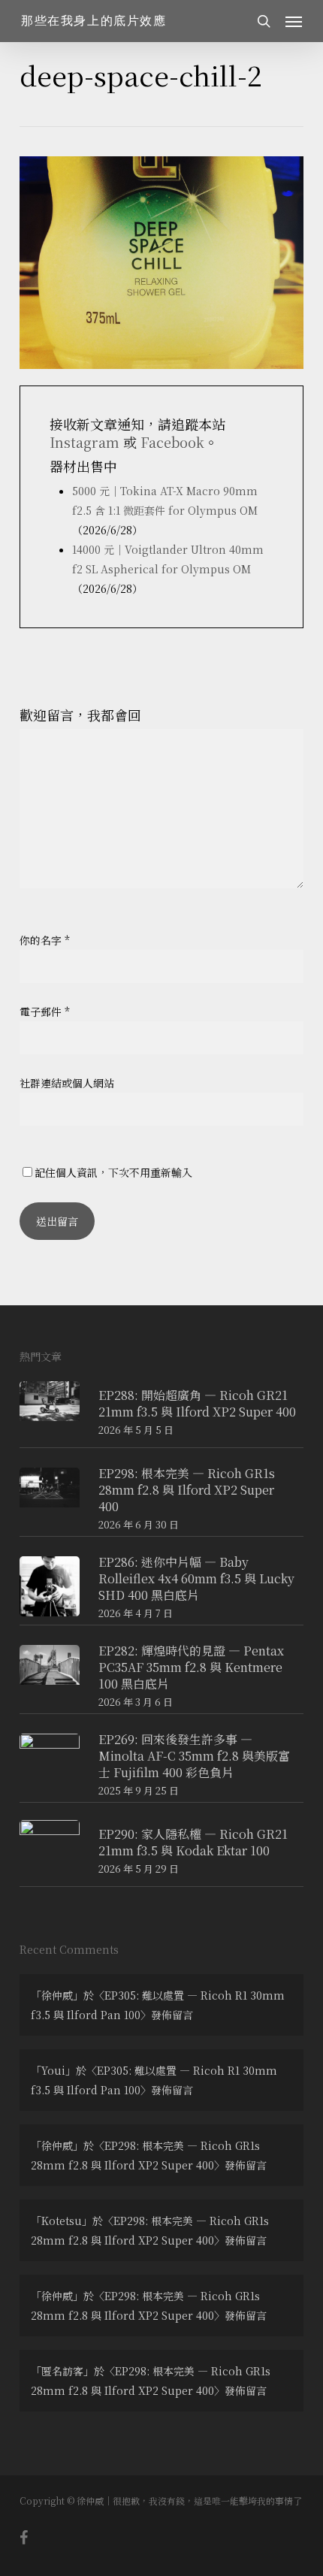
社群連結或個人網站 (67, 1083)
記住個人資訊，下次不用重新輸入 (113, 1172)
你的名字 (45, 940)
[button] (294, 21)
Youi (53, 2070)
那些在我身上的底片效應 (94, 21)
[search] (264, 21)
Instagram (85, 442)
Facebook (172, 442)
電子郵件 (45, 1011)
